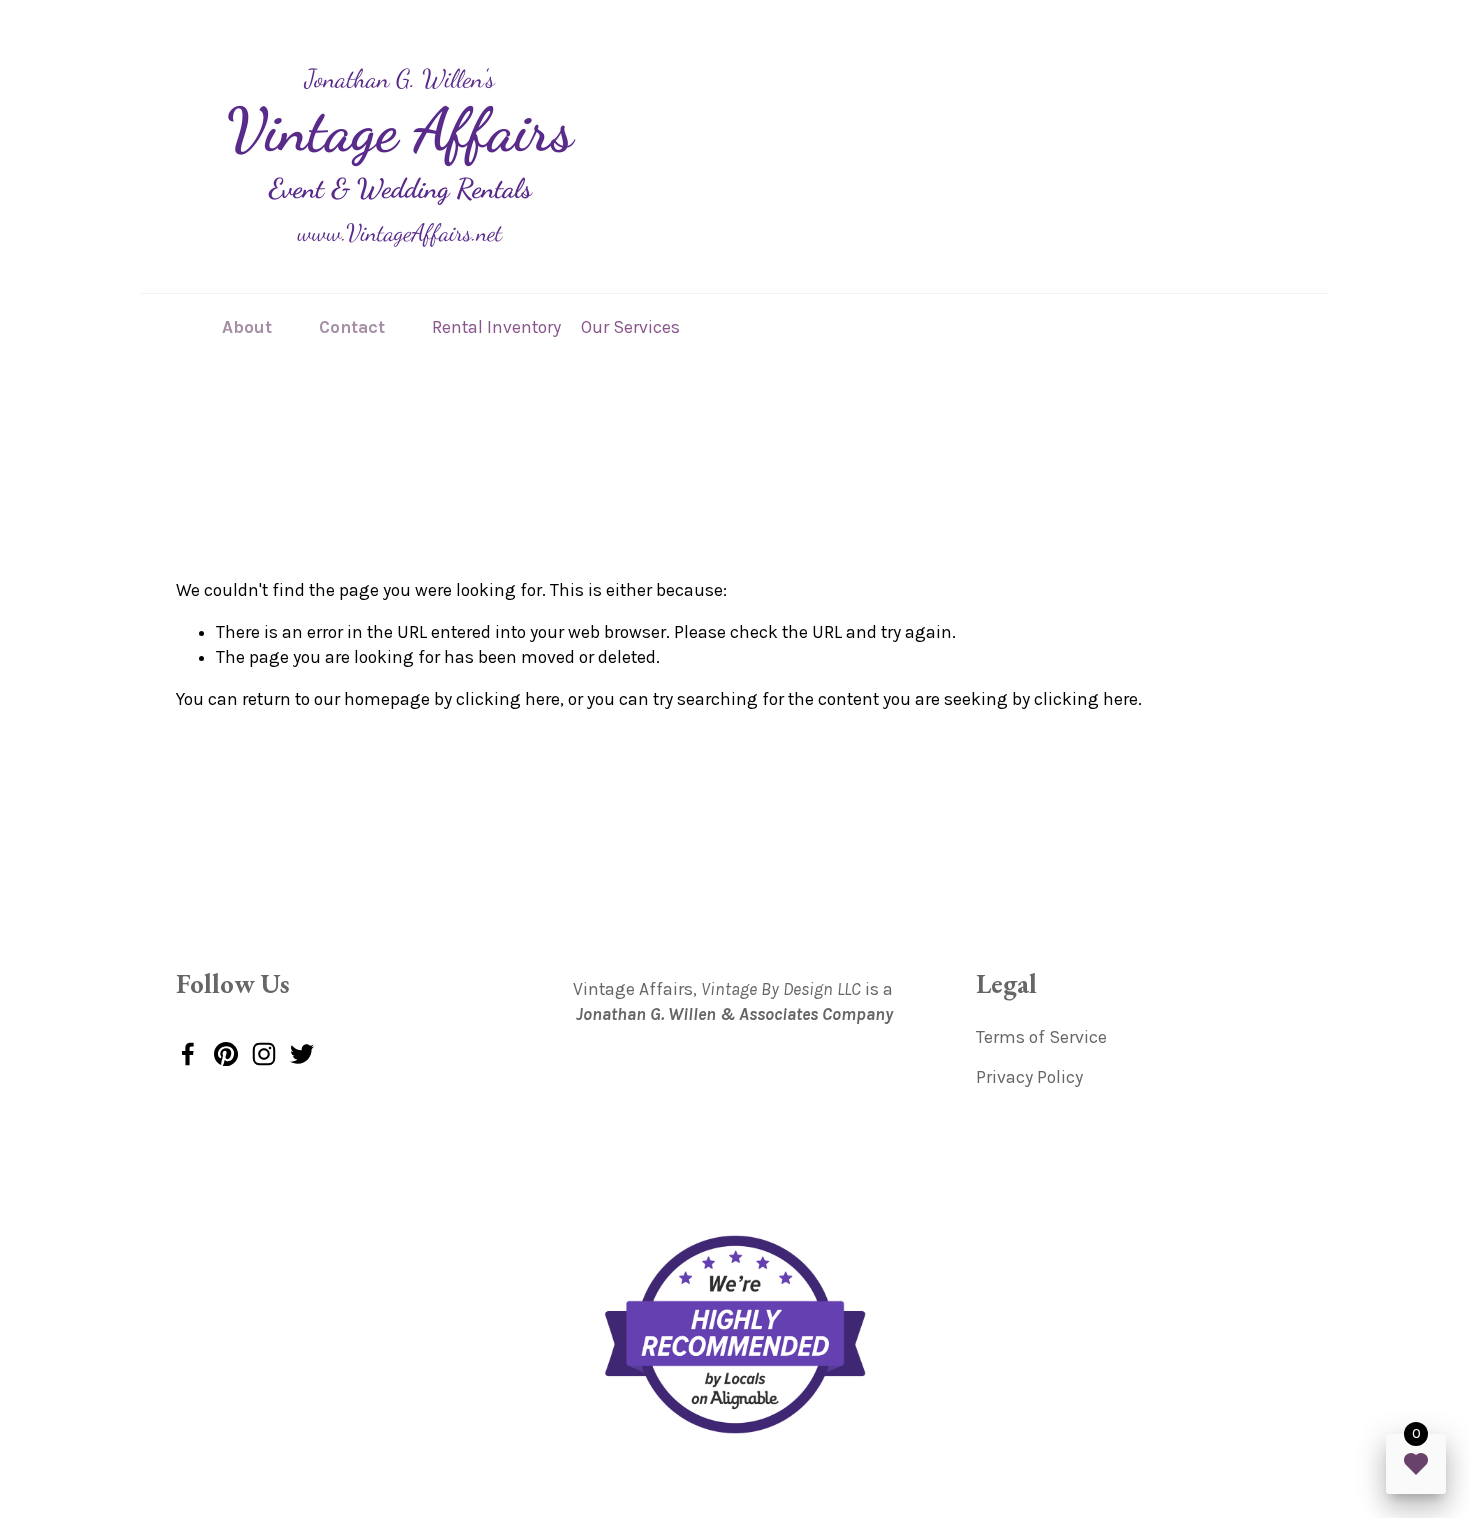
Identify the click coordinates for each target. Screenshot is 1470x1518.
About (247, 327)
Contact (352, 327)
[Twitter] (302, 1054)
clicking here (508, 699)
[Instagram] (264, 1054)
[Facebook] (188, 1054)
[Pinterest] (226, 1054)
